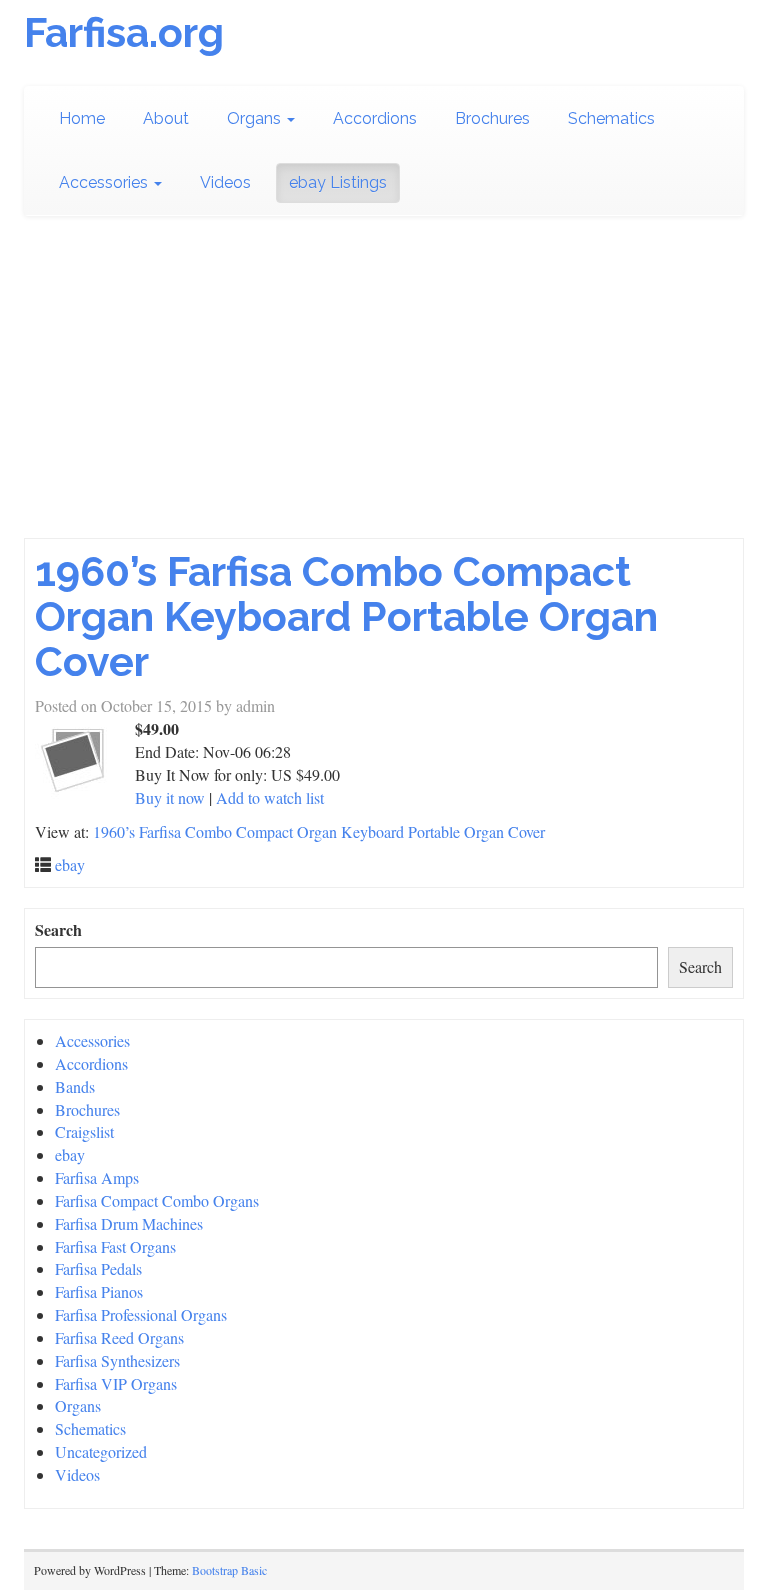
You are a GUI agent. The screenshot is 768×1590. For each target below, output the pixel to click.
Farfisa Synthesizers (117, 1360)
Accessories (105, 182)
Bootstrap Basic (229, 1570)
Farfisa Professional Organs (141, 1314)
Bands (75, 1086)
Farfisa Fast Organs (115, 1246)
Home (82, 118)
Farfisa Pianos (99, 1291)
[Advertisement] (384, 388)
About (166, 118)
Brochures (492, 118)
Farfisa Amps (97, 1177)
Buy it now (170, 797)
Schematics (611, 118)
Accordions (375, 118)
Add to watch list (270, 797)
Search (58, 930)
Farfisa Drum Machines (129, 1223)
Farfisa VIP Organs (116, 1383)
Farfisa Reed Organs (119, 1337)
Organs (256, 118)
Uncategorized (101, 1451)
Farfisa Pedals (98, 1268)
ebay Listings (338, 182)
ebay (70, 864)
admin (255, 705)
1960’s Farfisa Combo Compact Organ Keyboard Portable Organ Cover (346, 616)
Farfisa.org (124, 32)
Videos (225, 182)
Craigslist (84, 1131)
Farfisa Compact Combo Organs (157, 1200)
